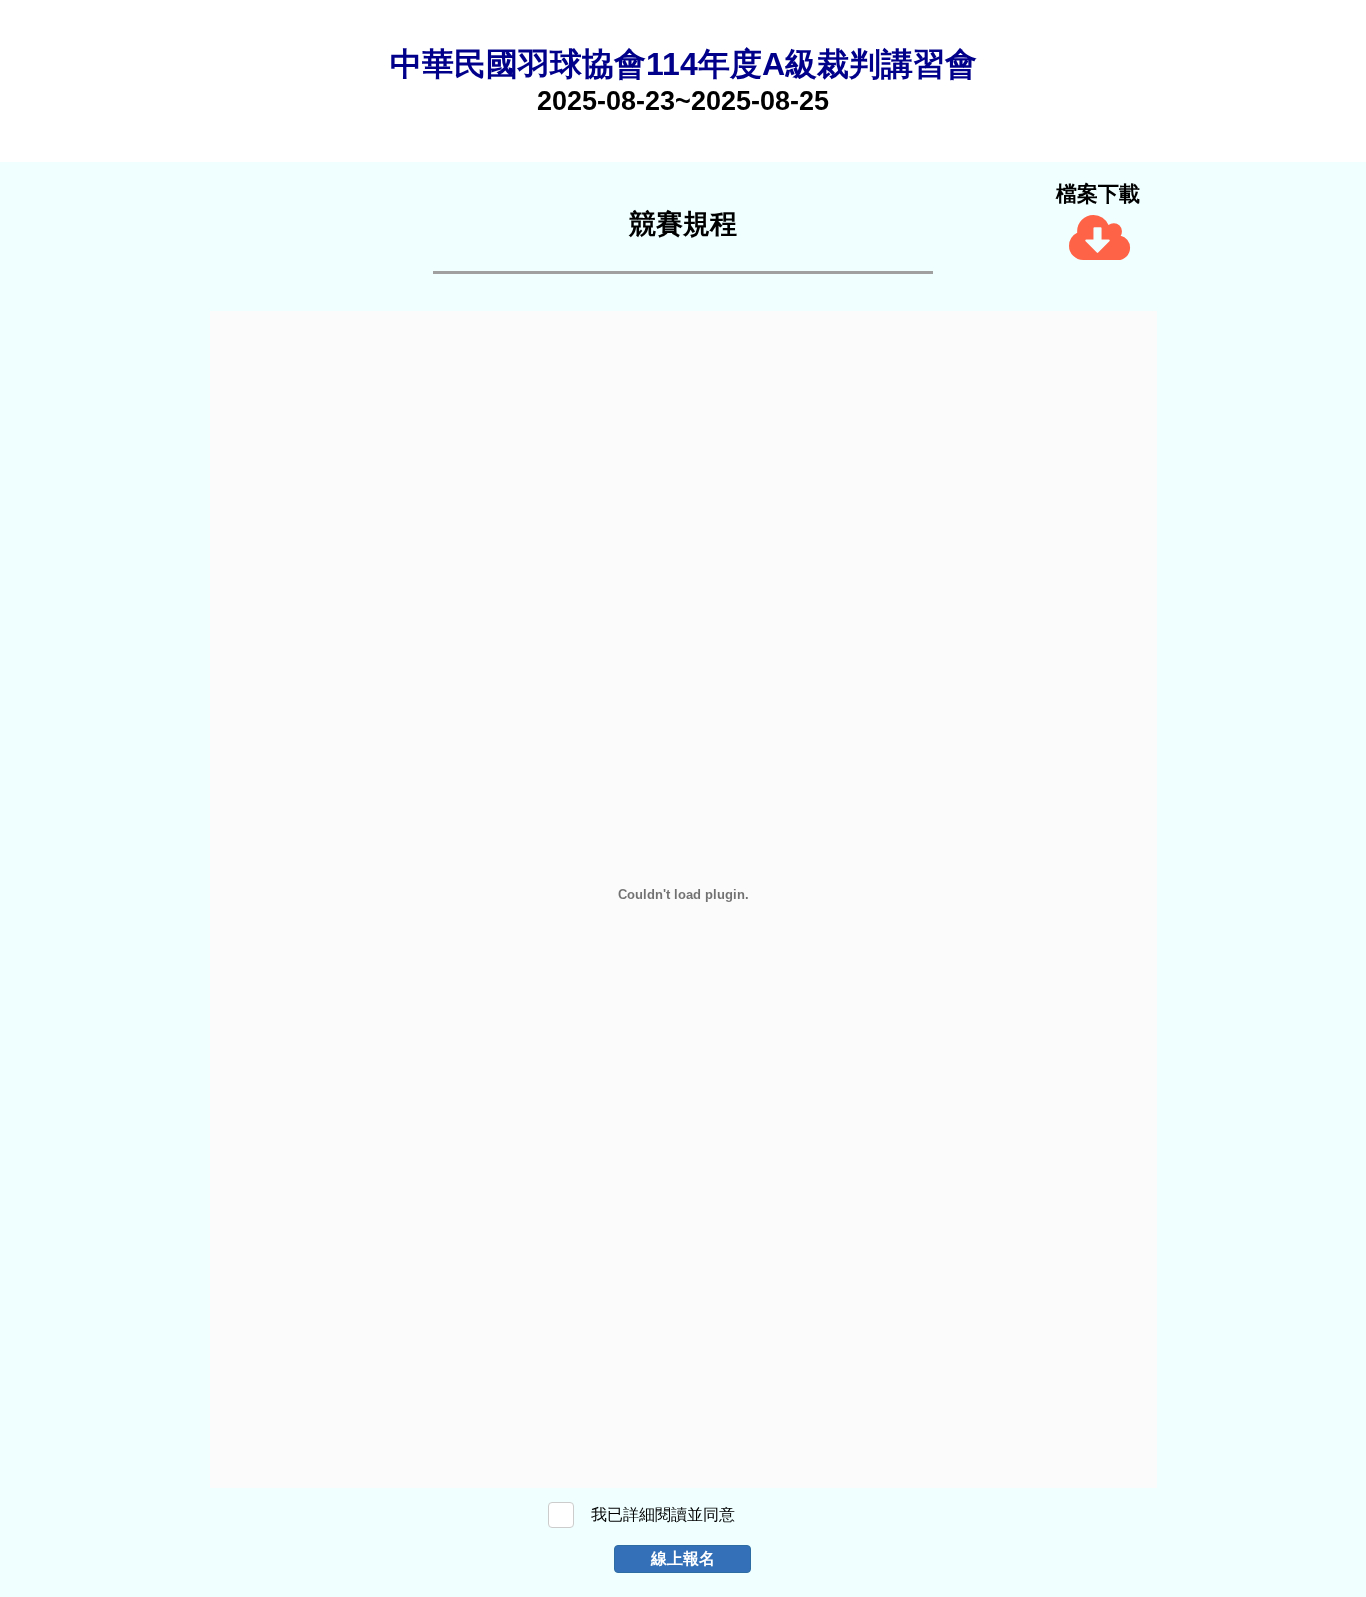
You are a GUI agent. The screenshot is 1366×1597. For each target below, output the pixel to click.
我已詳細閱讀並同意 (663, 1514)
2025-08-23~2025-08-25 (683, 101)
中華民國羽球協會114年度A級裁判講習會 (683, 64)
